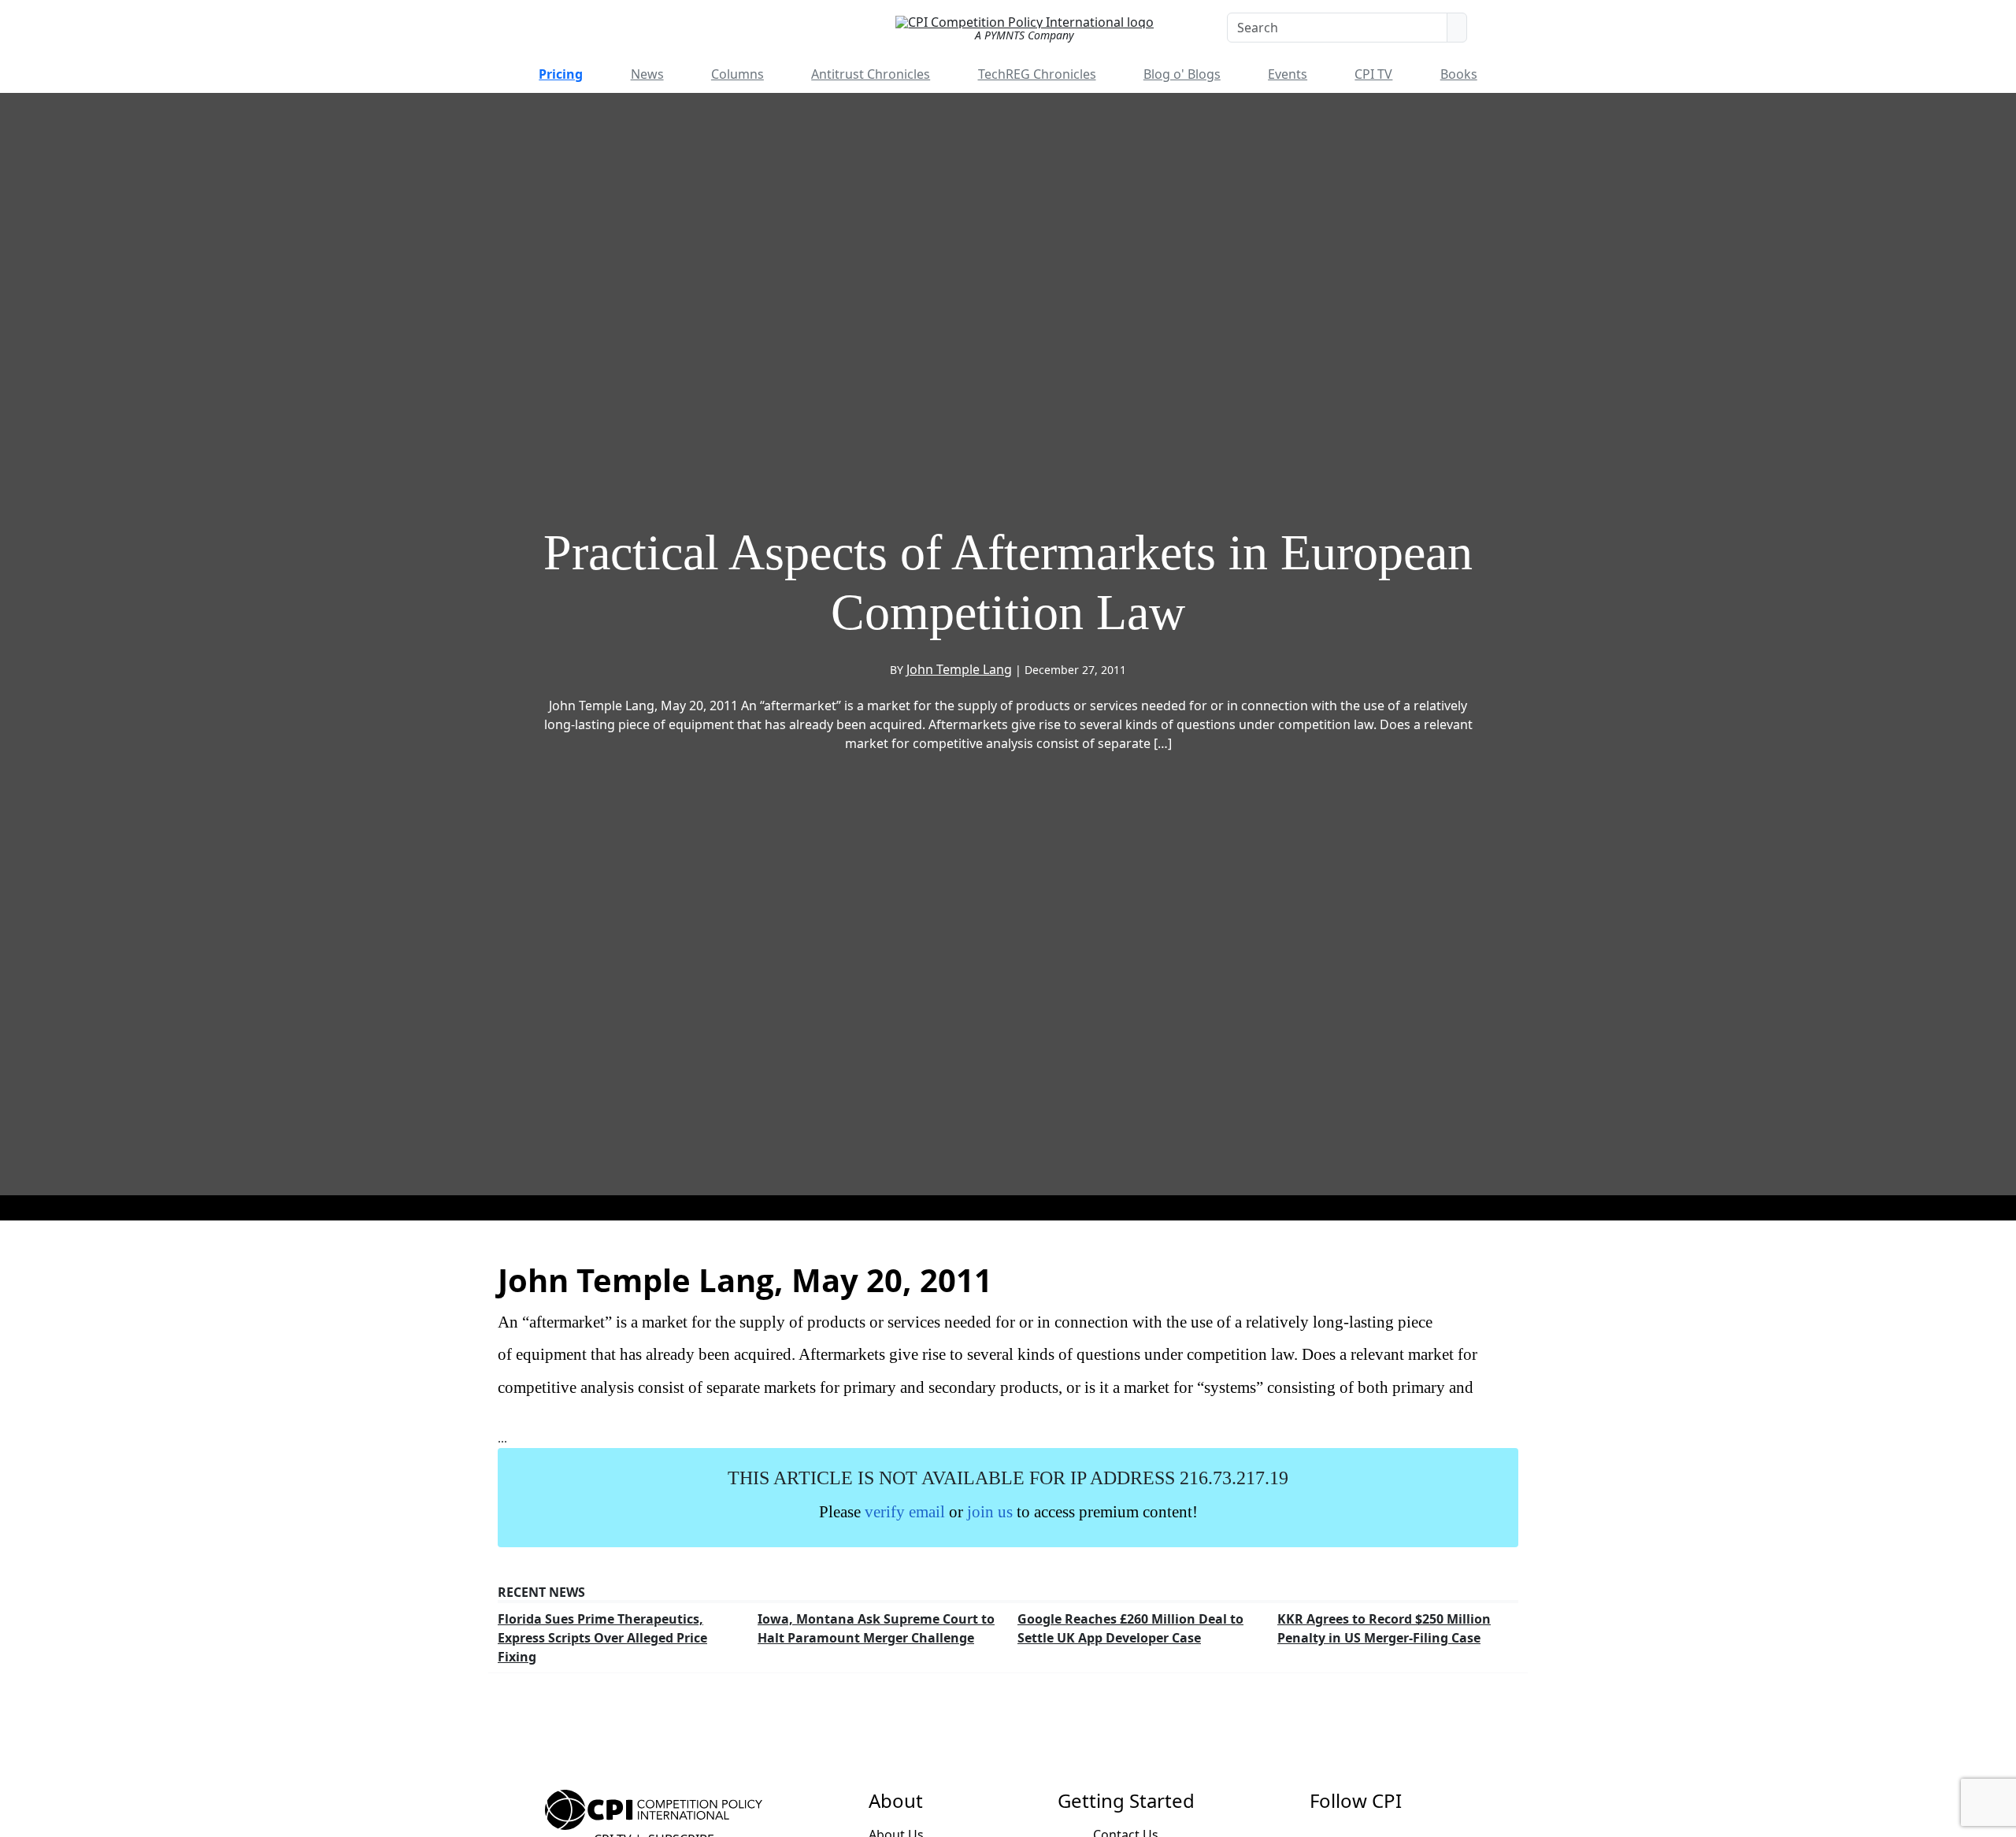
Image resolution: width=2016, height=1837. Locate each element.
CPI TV (1373, 74)
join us (990, 1511)
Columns (737, 74)
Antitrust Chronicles (871, 74)
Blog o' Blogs (1182, 74)
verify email (905, 1511)
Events (1288, 74)
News (647, 74)
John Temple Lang (959, 669)
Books (1459, 74)
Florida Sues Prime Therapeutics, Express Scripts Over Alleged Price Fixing (602, 1638)
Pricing (561, 74)
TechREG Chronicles (1037, 74)
